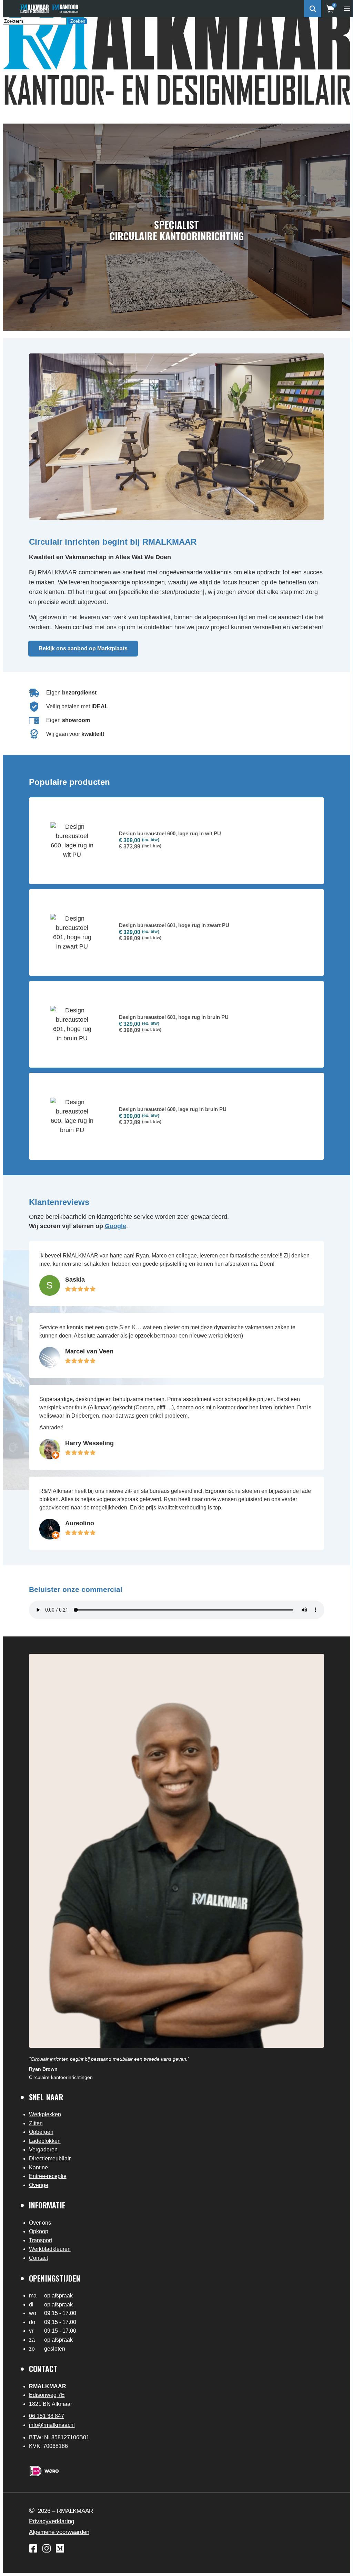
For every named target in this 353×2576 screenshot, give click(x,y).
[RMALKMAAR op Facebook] (33, 2548)
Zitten (36, 2123)
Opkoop (39, 2231)
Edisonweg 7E (47, 2395)
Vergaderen (43, 2150)
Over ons (40, 2223)
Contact (38, 2258)
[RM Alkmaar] (34, 9)
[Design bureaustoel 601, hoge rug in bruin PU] (177, 1024)
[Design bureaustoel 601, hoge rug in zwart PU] (177, 932)
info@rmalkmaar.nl (52, 2425)
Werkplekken (45, 2114)
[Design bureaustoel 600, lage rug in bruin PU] (177, 1116)
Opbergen (41, 2132)
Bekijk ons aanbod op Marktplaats (83, 648)
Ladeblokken (45, 2141)
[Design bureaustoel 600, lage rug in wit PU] (177, 841)
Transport (41, 2240)
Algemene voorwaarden (59, 2532)
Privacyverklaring (52, 2521)
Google (115, 1226)
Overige (39, 2185)
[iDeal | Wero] (44, 2471)
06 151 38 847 (47, 2416)
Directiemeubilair (50, 2159)
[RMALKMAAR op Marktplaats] (60, 2548)
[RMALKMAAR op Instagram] (47, 2548)
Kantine (38, 2167)
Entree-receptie (48, 2176)
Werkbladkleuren (50, 2249)
